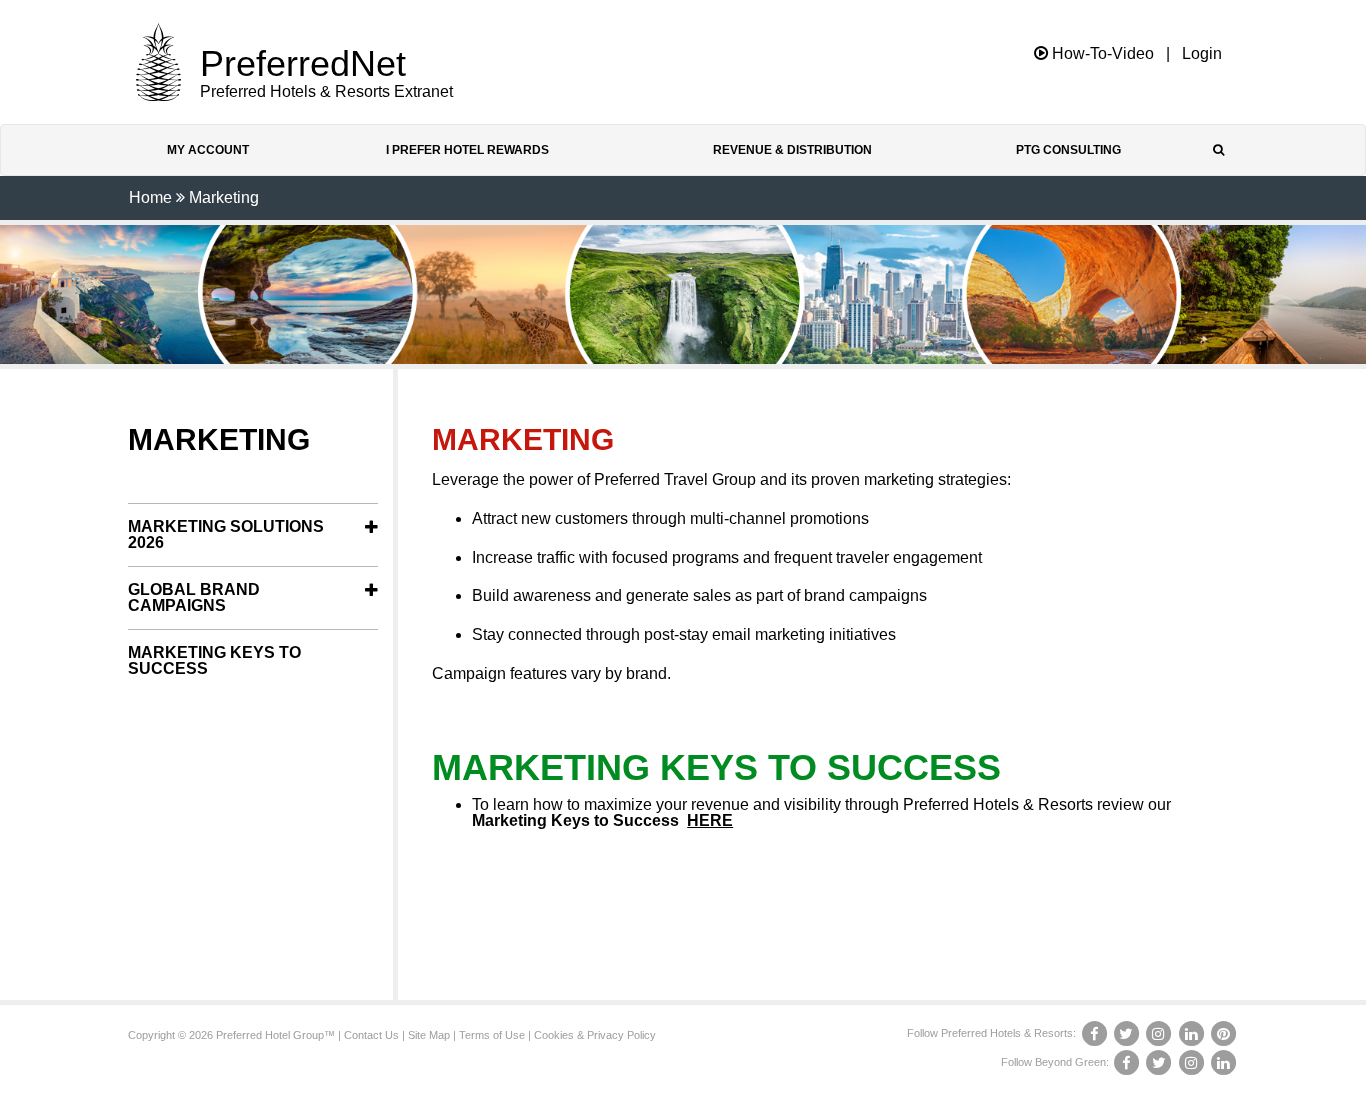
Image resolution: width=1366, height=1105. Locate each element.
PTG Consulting (1068, 150)
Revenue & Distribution (792, 150)
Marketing (224, 197)
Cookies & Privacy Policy (595, 1035)
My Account (208, 150)
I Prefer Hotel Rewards (467, 150)
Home (150, 197)
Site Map (429, 1035)
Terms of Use (492, 1035)
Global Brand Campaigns (194, 597)
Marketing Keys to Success (214, 660)
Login (1202, 54)
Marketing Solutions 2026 (226, 534)
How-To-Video (1101, 53)
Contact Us (371, 1035)
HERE (710, 820)
